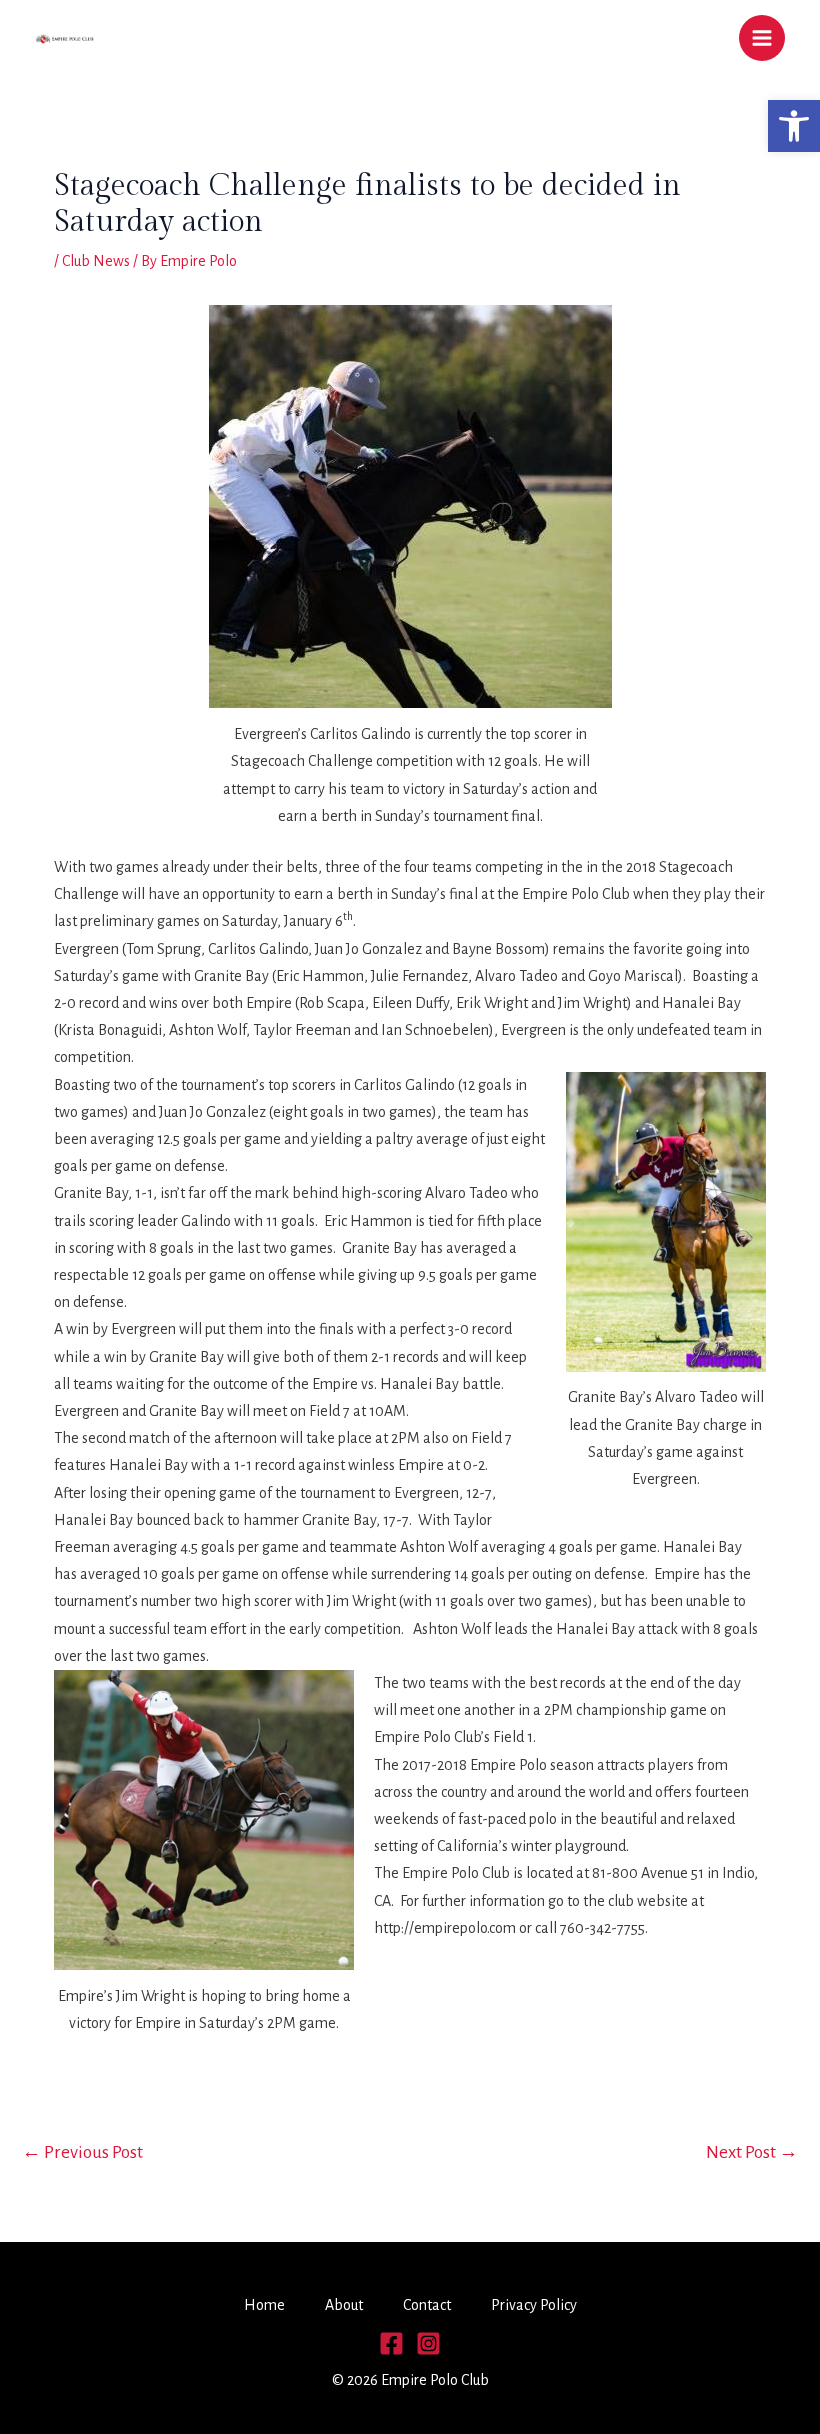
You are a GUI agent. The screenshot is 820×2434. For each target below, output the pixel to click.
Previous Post (82, 2152)
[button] (794, 126)
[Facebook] (391, 2343)
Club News (96, 261)
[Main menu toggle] (762, 38)
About (344, 2305)
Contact (427, 2305)
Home (264, 2305)
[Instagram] (428, 2343)
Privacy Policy (534, 2305)
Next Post (752, 2152)
